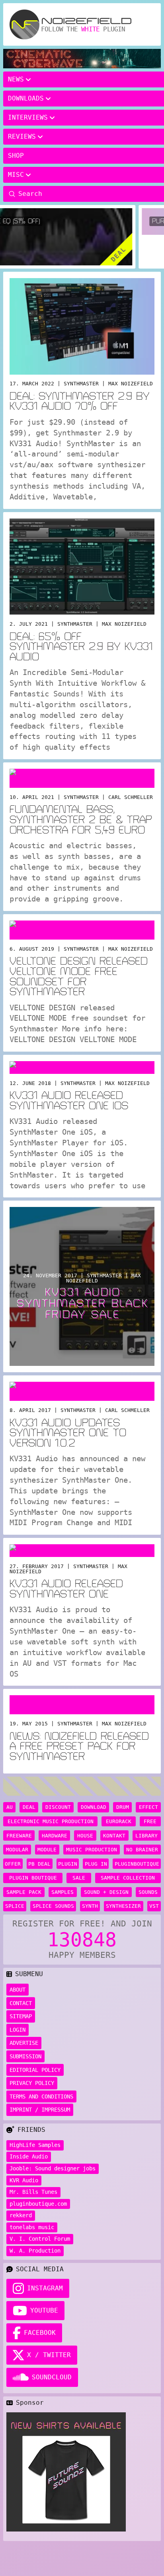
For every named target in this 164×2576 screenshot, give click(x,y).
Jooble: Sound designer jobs (53, 2168)
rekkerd (21, 2215)
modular (17, 1850)
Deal (29, 1807)
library (146, 1836)
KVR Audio (24, 2180)
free (150, 1821)
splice (15, 1906)
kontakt (114, 1836)
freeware (19, 1836)
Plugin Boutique (33, 1878)
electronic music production (51, 1821)
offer (13, 1864)
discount (58, 1807)
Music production (92, 1850)
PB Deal (39, 1864)
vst (154, 1906)
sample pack (24, 1892)
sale (79, 1878)
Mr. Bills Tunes (33, 2192)
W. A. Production (35, 2251)
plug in (96, 1864)
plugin (68, 1864)
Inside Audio (29, 2156)
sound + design (106, 1892)
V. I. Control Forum (40, 2239)
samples (62, 1892)
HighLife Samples (35, 2145)
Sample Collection (128, 1878)
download (94, 1807)
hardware (55, 1836)
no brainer (142, 1850)
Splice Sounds (53, 1906)
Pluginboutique (137, 1864)
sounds (148, 1892)
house (85, 1836)
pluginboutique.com (38, 2204)
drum (123, 1807)
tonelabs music (32, 2227)
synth (90, 1906)
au (10, 1807)
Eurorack (119, 1821)
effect (148, 1807)
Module (47, 1850)
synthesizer (123, 1906)
